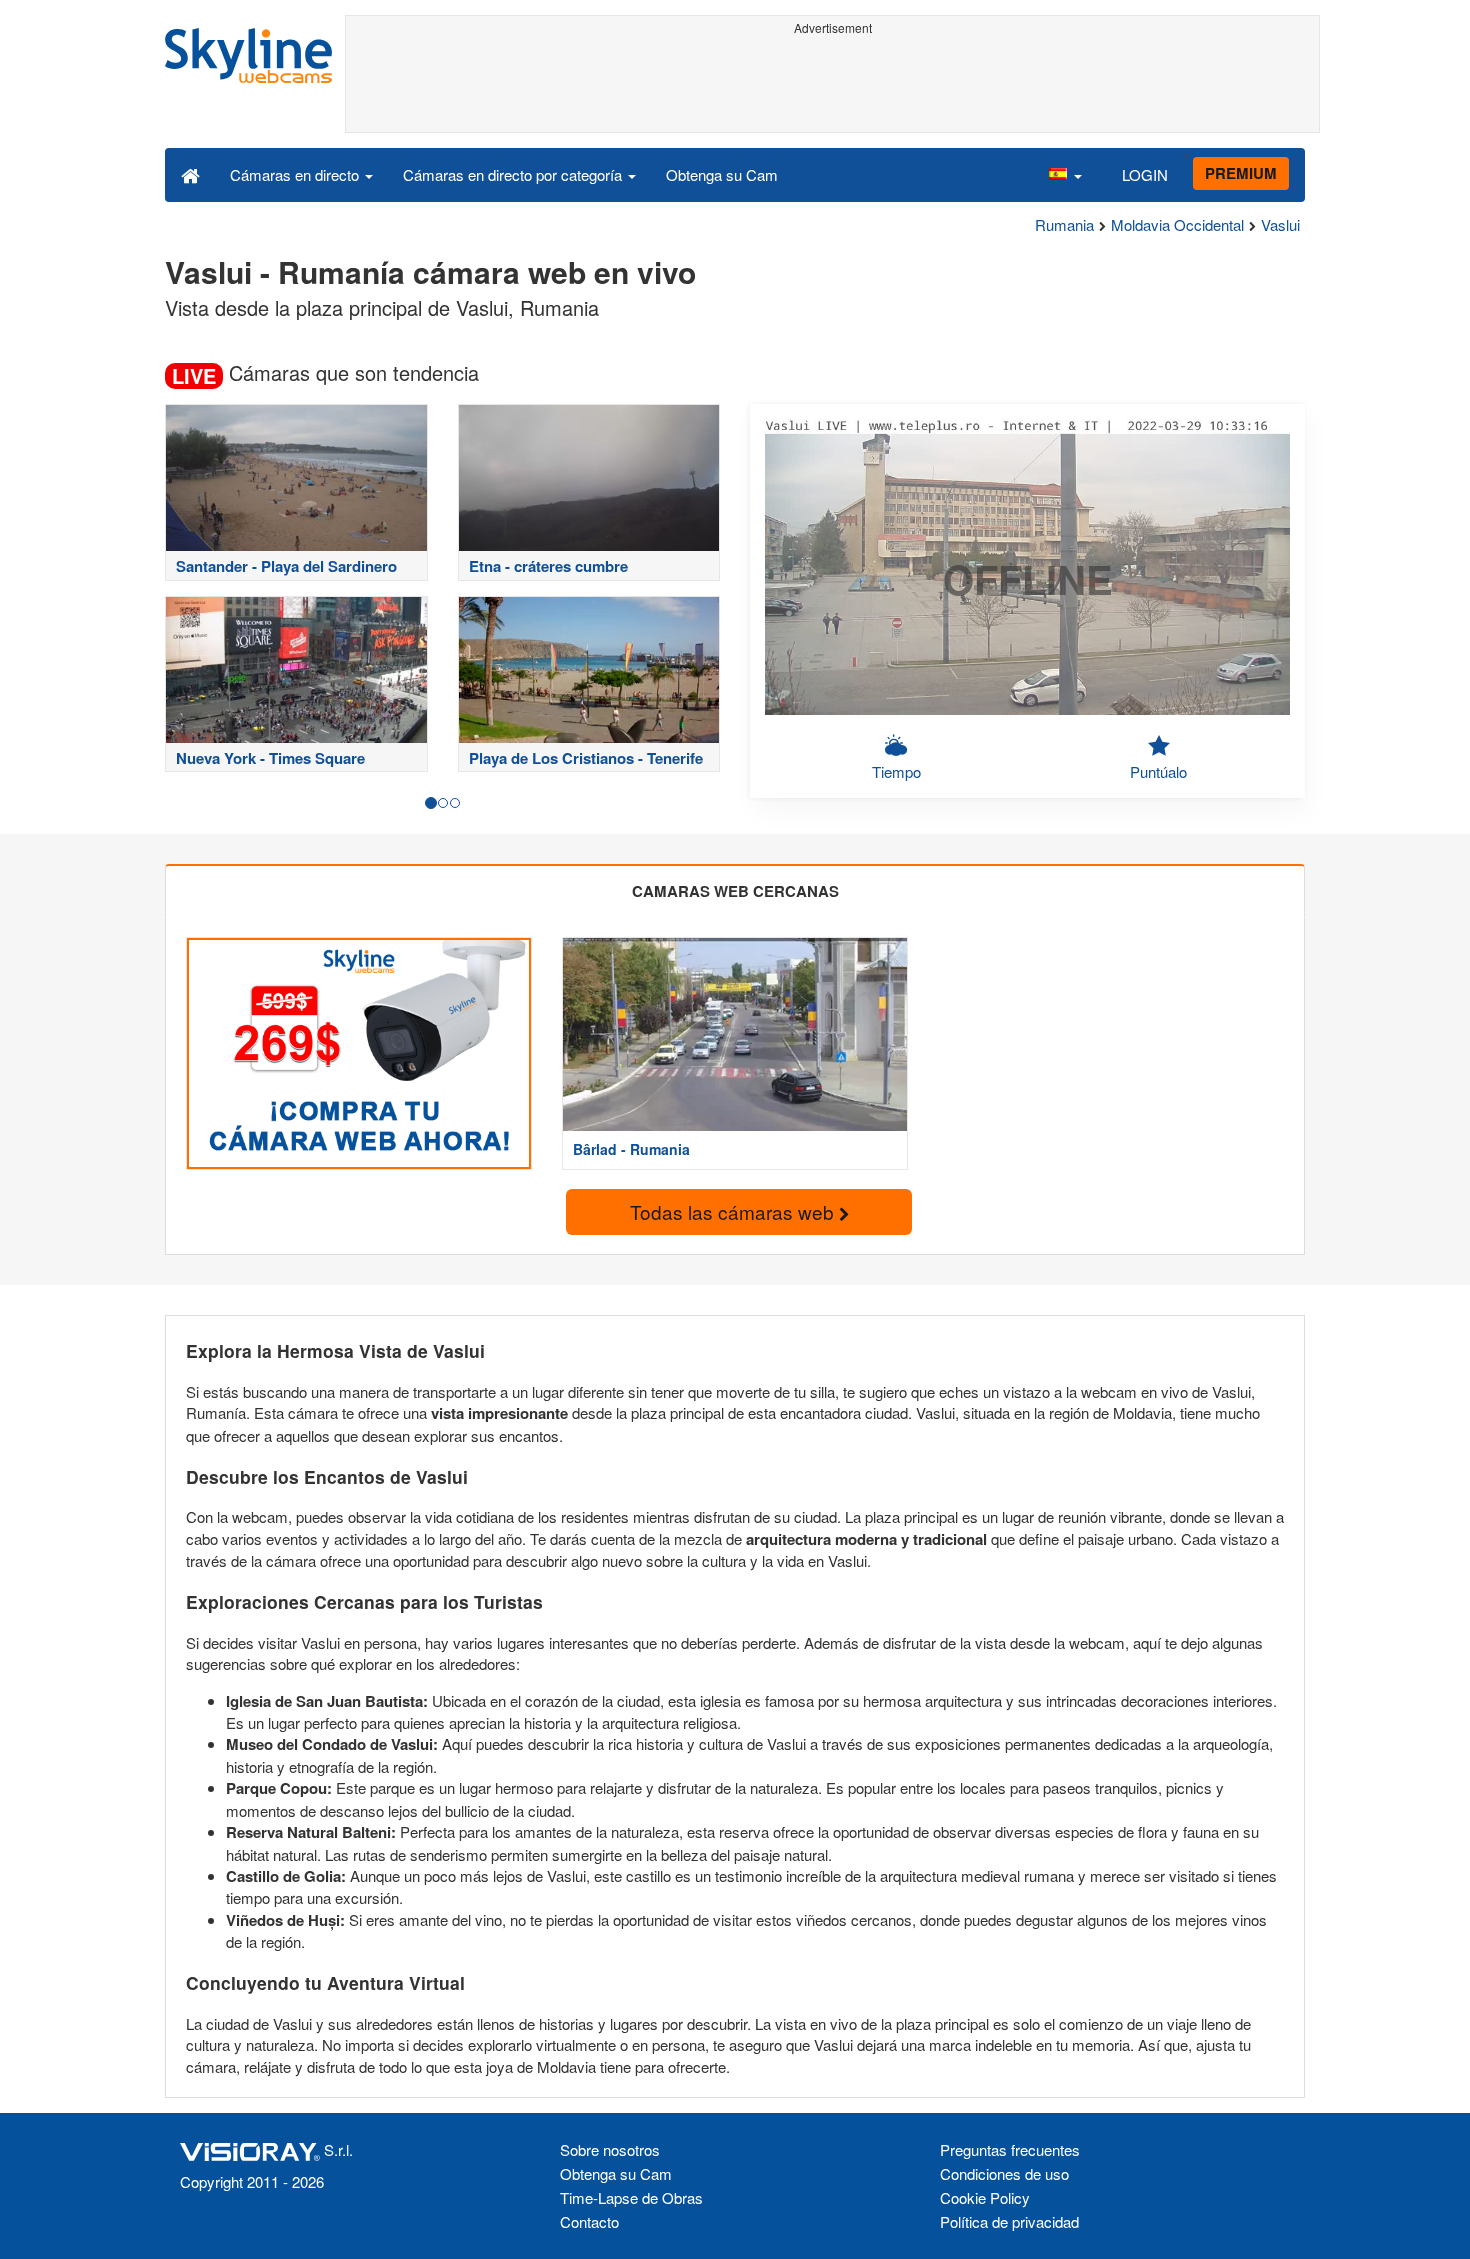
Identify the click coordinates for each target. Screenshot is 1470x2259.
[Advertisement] (832, 87)
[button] (1065, 174)
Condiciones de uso (1004, 2173)
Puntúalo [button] (1158, 771)
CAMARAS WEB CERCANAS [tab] (735, 891)
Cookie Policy (985, 2197)
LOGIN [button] (1145, 174)
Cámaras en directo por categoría (514, 174)
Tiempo (896, 771)
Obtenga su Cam (722, 174)
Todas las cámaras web (734, 1211)
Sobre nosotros (610, 2149)
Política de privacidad (1009, 2221)
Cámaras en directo (296, 174)
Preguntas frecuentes (1010, 2149)
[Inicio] (190, 174)
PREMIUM (1241, 173)
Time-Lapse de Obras (631, 2197)
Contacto (589, 2221)
